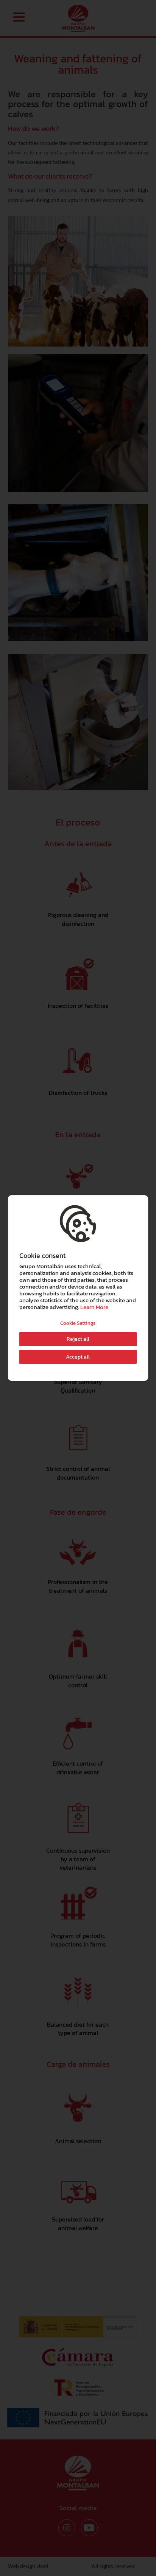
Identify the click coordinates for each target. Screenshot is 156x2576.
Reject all (78, 1339)
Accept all (78, 1357)
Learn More (94, 1307)
